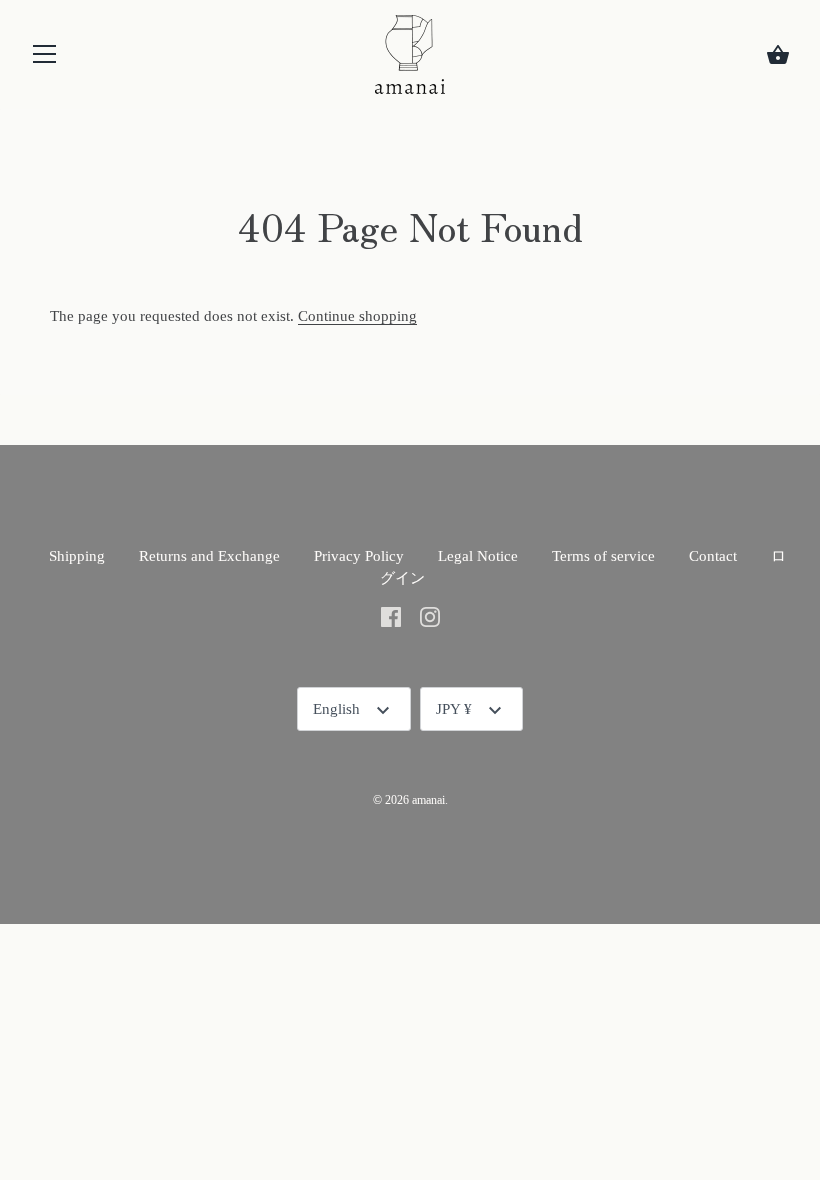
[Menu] (45, 58)
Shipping (77, 556)
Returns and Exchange (209, 556)
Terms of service (603, 556)
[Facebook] (391, 616)
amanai (428, 800)
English (336, 709)
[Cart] (778, 55)
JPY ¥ (454, 709)
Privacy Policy (359, 556)
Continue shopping (357, 316)
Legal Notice (478, 556)
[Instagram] (430, 616)
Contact (713, 556)
